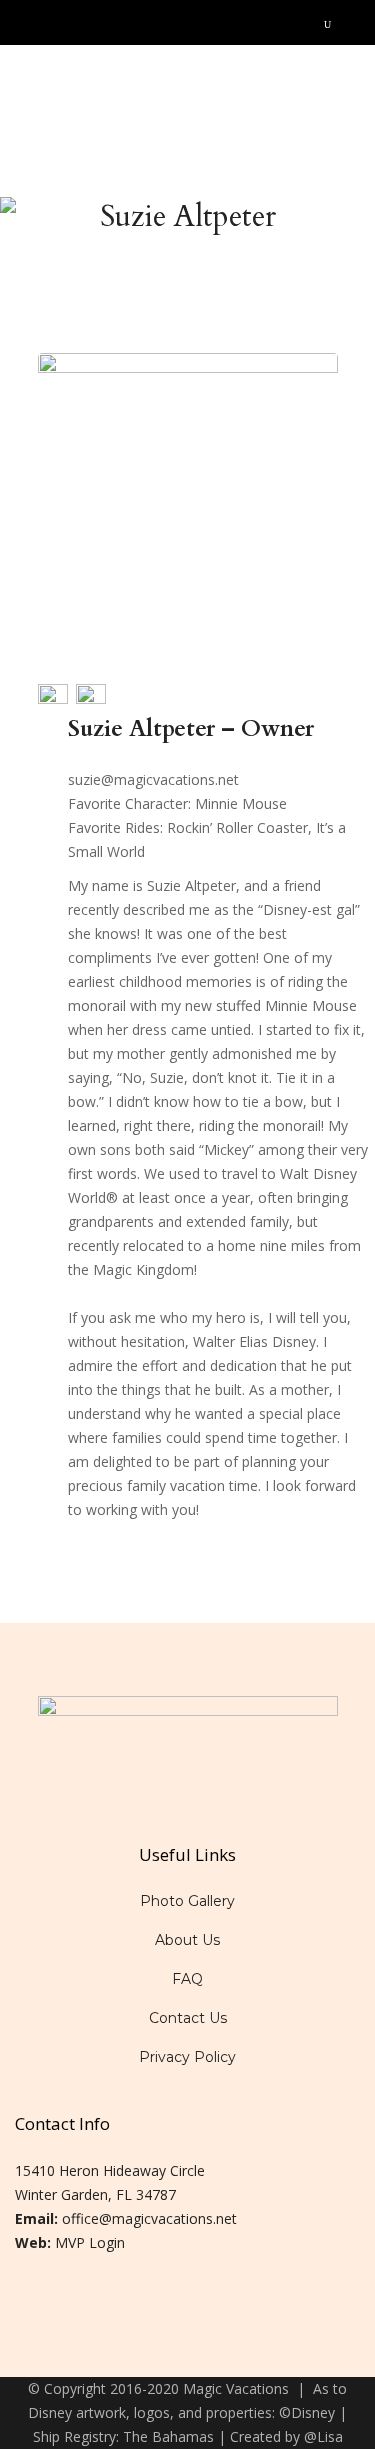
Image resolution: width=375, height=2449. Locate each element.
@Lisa (323, 2436)
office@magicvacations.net (149, 2218)
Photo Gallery (187, 1901)
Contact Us (188, 2018)
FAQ (187, 1979)
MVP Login (90, 2242)
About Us (187, 1940)
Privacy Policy (187, 2057)
